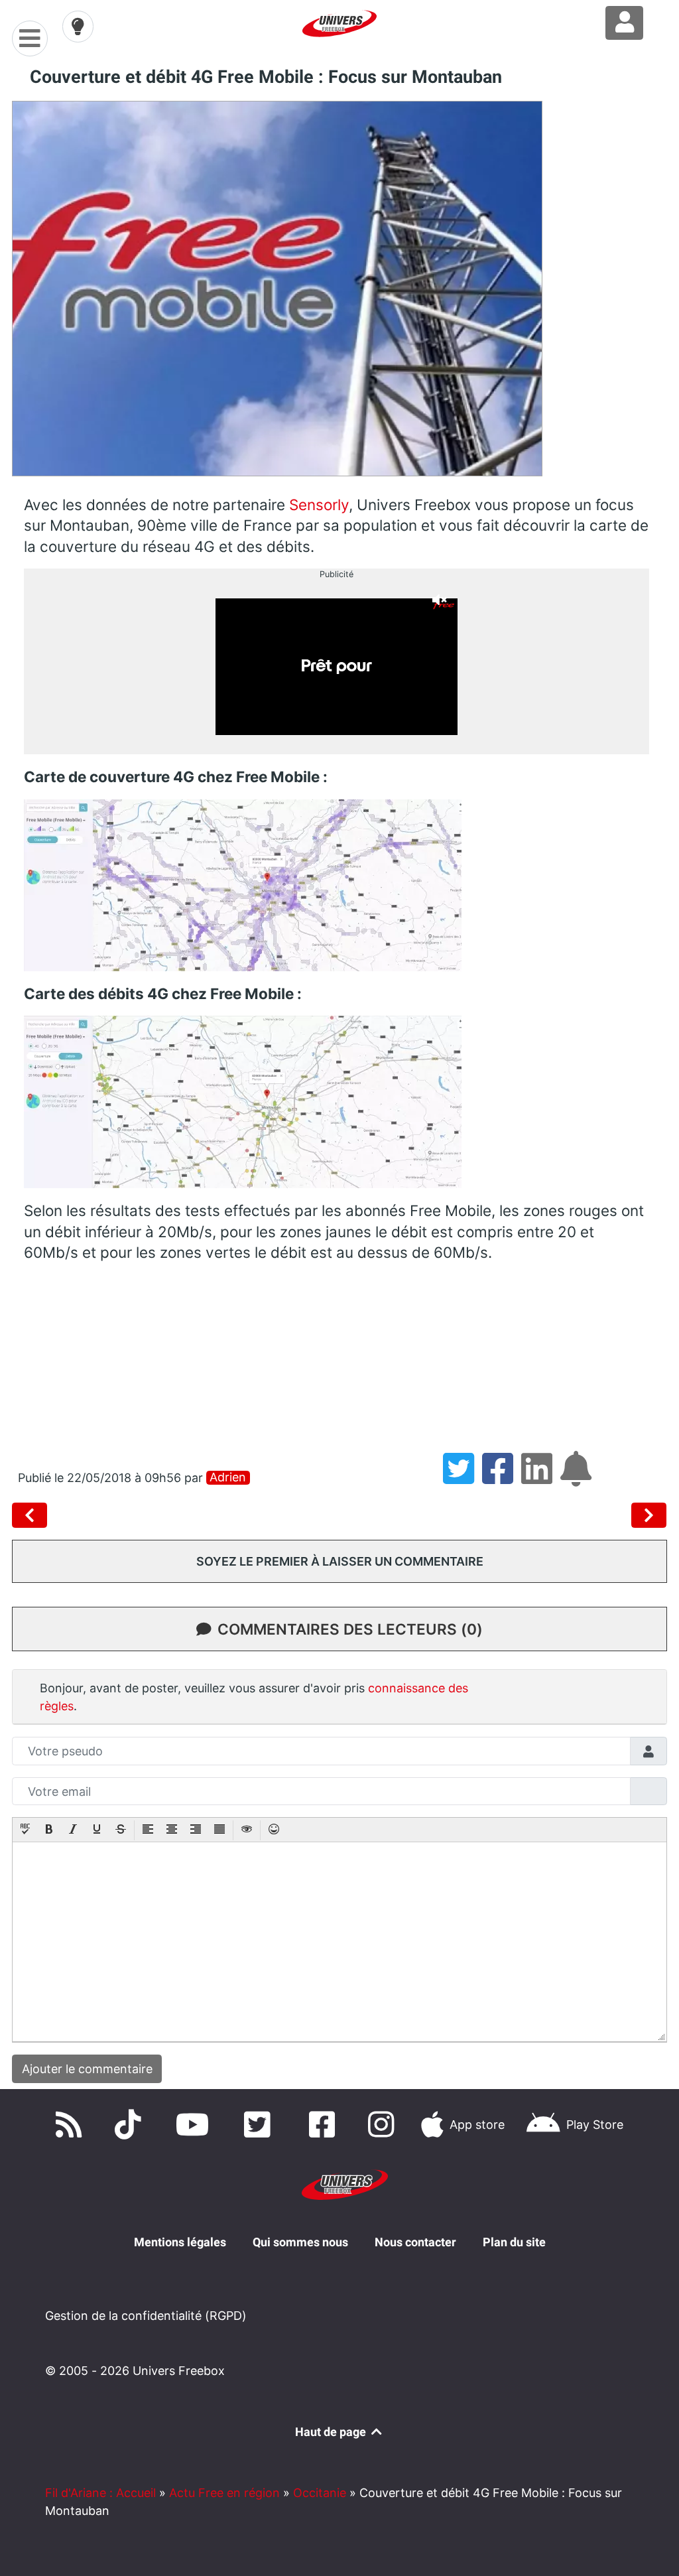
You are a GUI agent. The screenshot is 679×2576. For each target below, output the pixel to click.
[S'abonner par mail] (578, 1478)
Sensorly (319, 505)
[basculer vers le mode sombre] (78, 27)
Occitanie (320, 2493)
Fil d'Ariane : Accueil (100, 2493)
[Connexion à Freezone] (624, 23)
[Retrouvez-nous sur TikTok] (131, 2125)
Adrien (228, 1477)
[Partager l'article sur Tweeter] (463, 1478)
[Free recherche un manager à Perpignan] (32, 1515)
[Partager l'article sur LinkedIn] (541, 1478)
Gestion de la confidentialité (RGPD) (146, 2316)
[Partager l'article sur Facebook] (502, 1478)
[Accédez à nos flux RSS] (72, 2125)
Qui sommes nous (300, 2242)
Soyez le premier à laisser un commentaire (340, 1561)
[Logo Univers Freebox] (339, 24)
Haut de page (332, 2432)
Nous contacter (415, 2242)
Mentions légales (180, 2242)
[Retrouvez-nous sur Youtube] (196, 2125)
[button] (25, 1830)
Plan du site (514, 2242)
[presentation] (25, 1830)
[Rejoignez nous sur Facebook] (325, 2125)
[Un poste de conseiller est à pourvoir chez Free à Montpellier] (649, 1515)
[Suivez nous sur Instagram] (384, 2125)
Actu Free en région (224, 2493)
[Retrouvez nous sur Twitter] (261, 2125)
